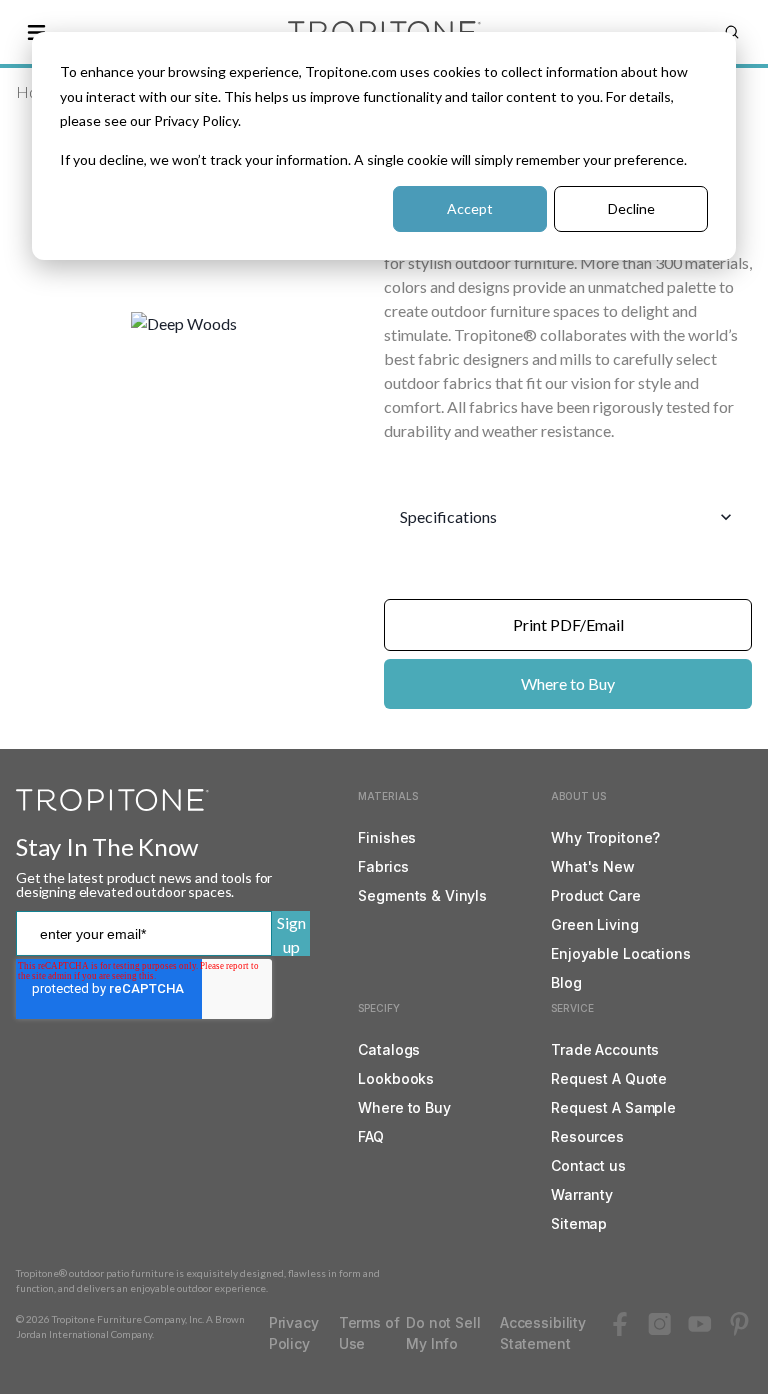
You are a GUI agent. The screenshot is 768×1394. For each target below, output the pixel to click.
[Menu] (36, 32)
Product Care (595, 895)
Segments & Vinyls (422, 895)
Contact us (588, 1165)
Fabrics (383, 866)
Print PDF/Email (568, 624)
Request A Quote (609, 1078)
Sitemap (579, 1223)
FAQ (371, 1136)
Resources (587, 1136)
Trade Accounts (605, 1049)
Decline (631, 208)
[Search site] (732, 32)
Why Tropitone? (605, 837)
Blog (566, 982)
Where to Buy (568, 683)
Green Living (594, 924)
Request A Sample (613, 1107)
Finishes (387, 837)
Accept (470, 208)
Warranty (582, 1194)
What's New (593, 866)
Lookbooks (396, 1078)
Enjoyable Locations (620, 953)
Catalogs (389, 1049)
